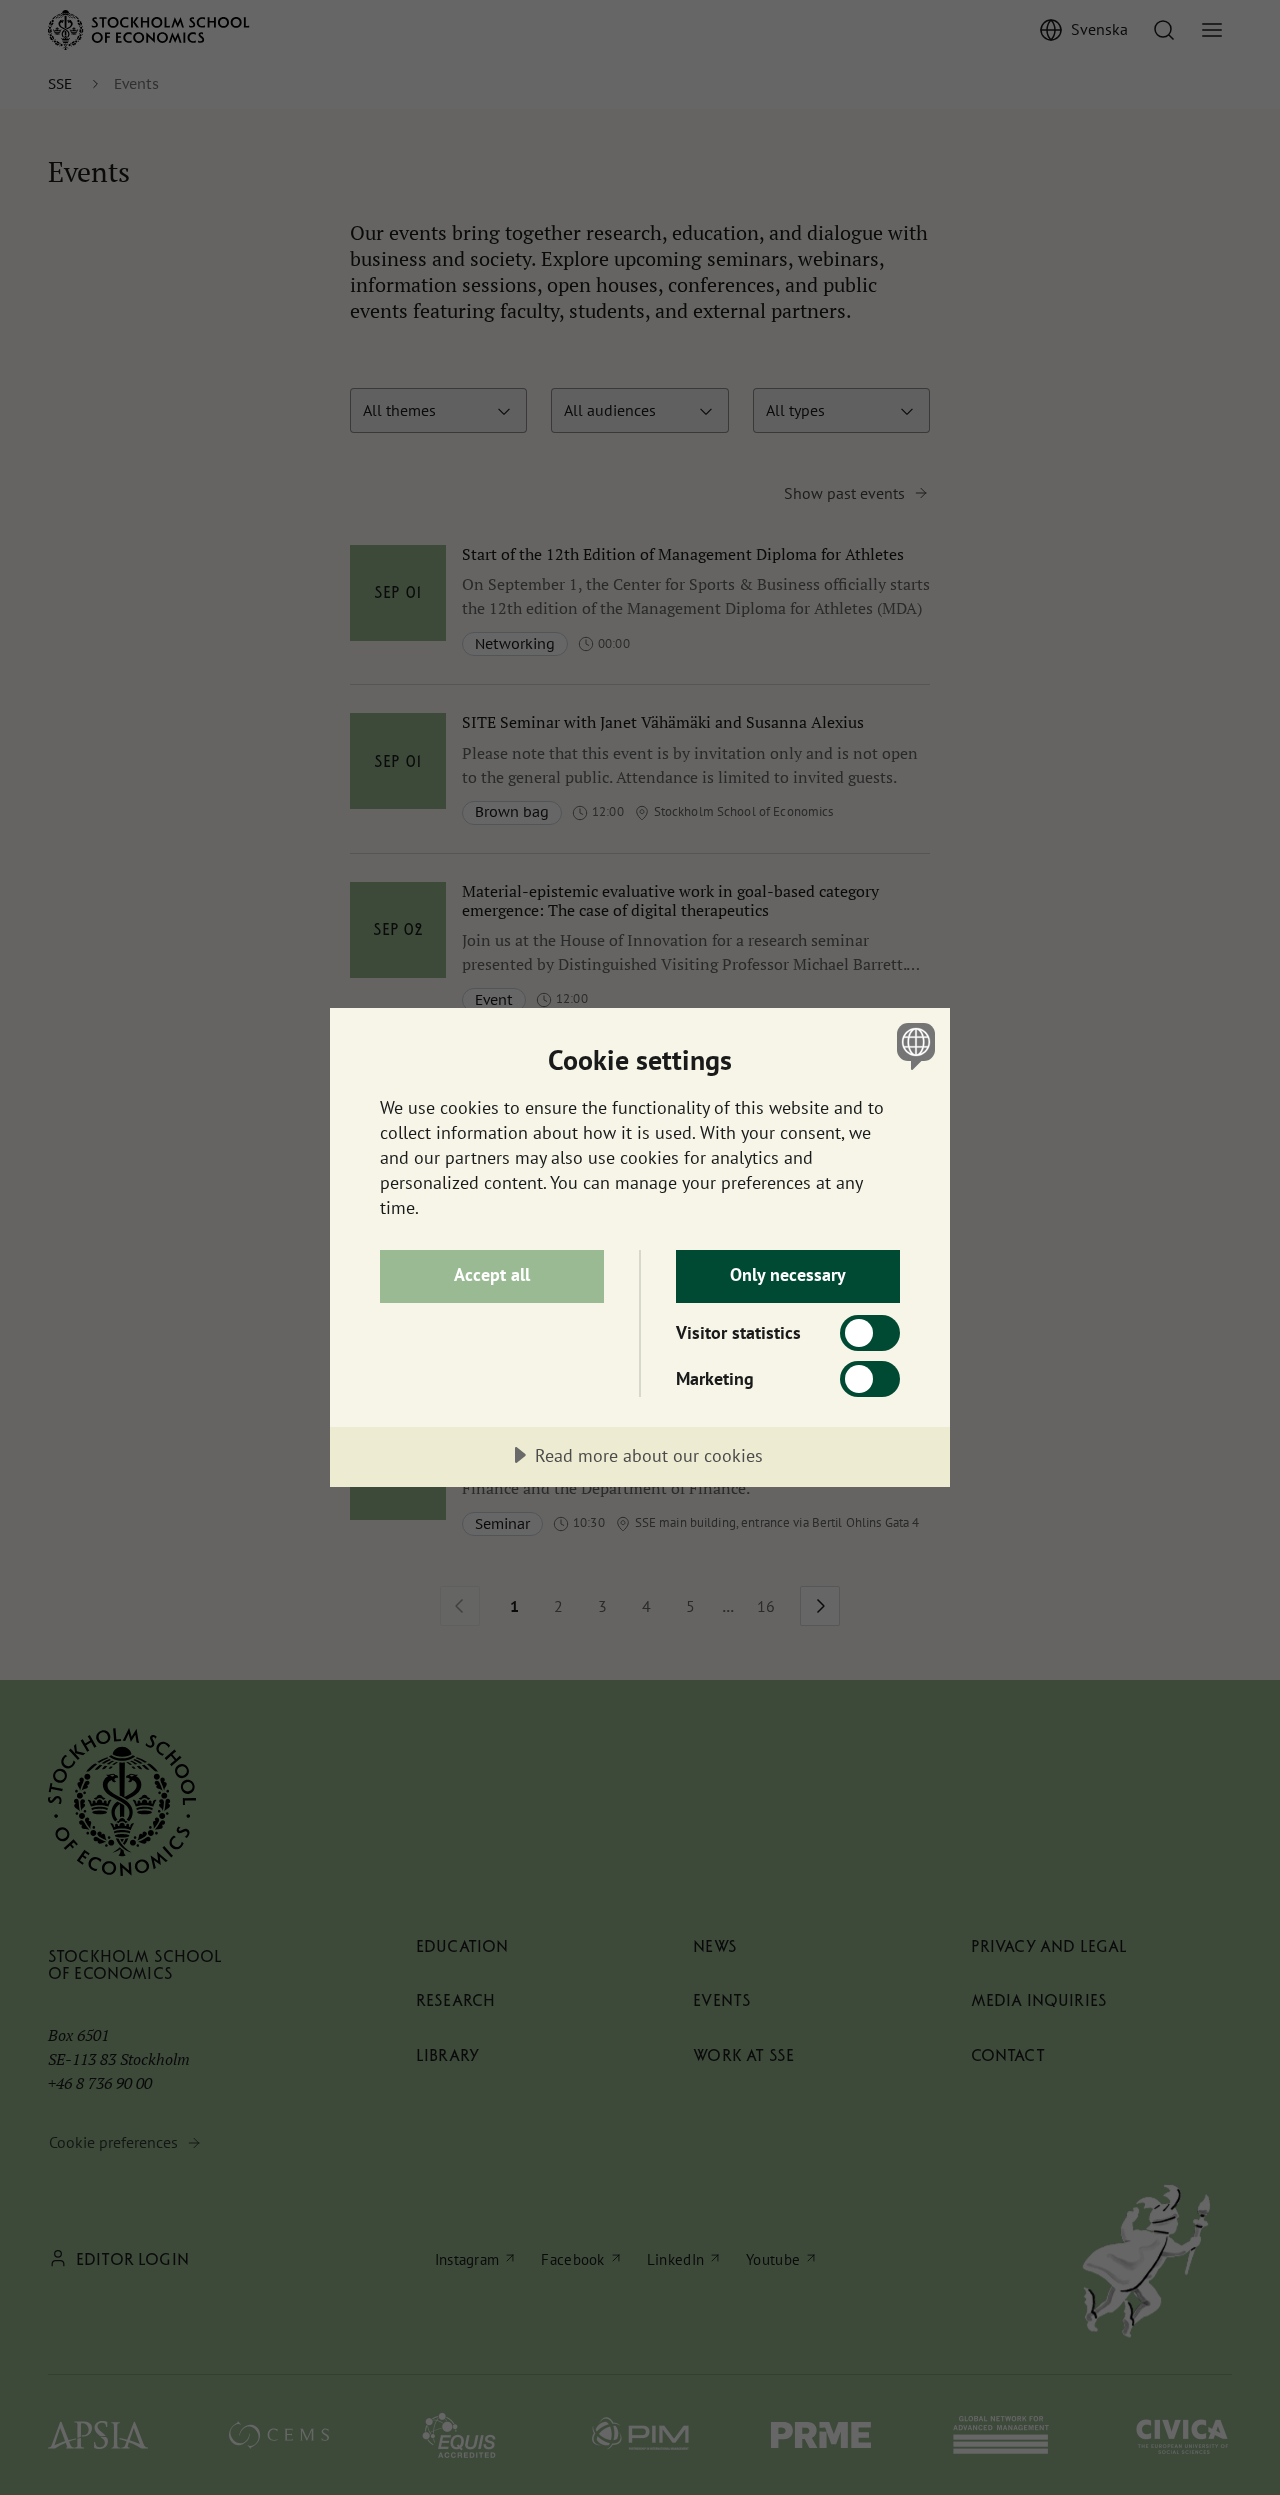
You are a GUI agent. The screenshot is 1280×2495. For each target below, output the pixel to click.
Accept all (492, 1274)
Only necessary (788, 1274)
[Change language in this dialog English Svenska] (912, 1045)
